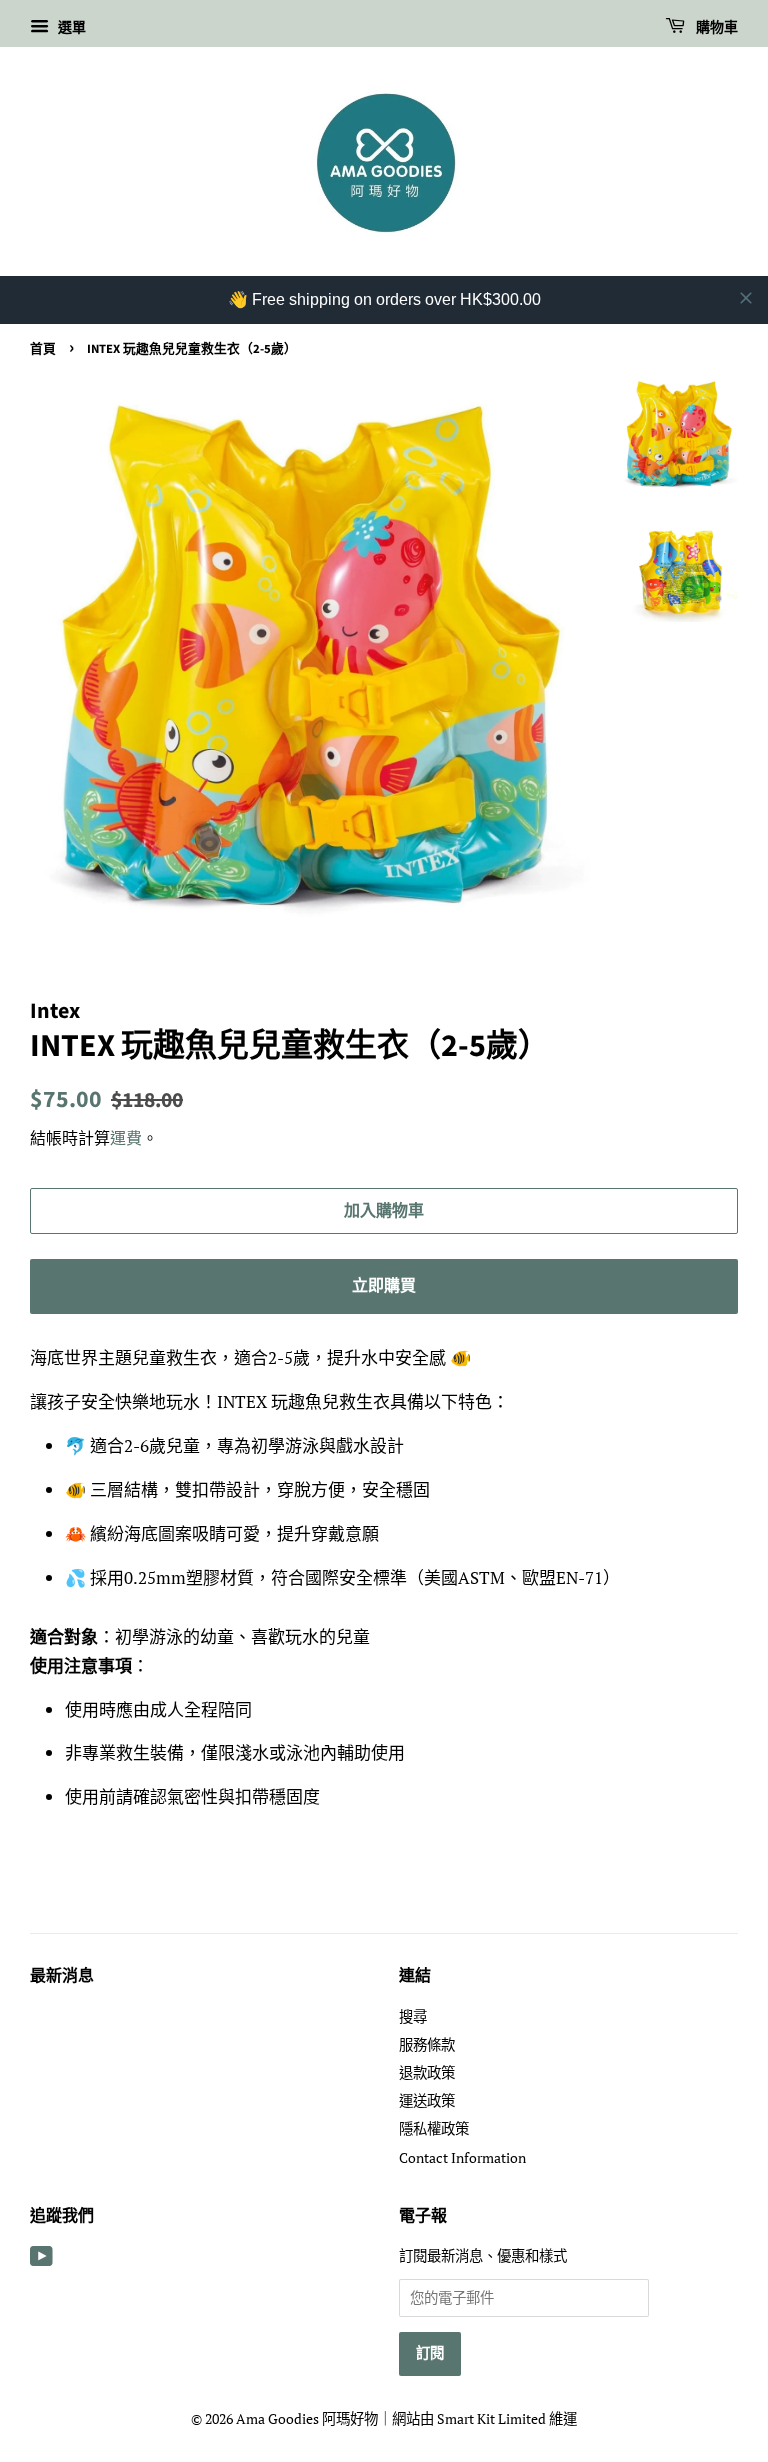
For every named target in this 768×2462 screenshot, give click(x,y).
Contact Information (462, 2157)
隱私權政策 (434, 2128)
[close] (746, 298)
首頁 (43, 349)
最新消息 (62, 1976)
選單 (70, 26)
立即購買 (384, 1286)
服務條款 (427, 2044)
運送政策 (427, 2100)
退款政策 (427, 2072)
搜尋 (413, 2016)
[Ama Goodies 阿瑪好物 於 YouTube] (41, 2259)
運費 (126, 1138)
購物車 (715, 28)
